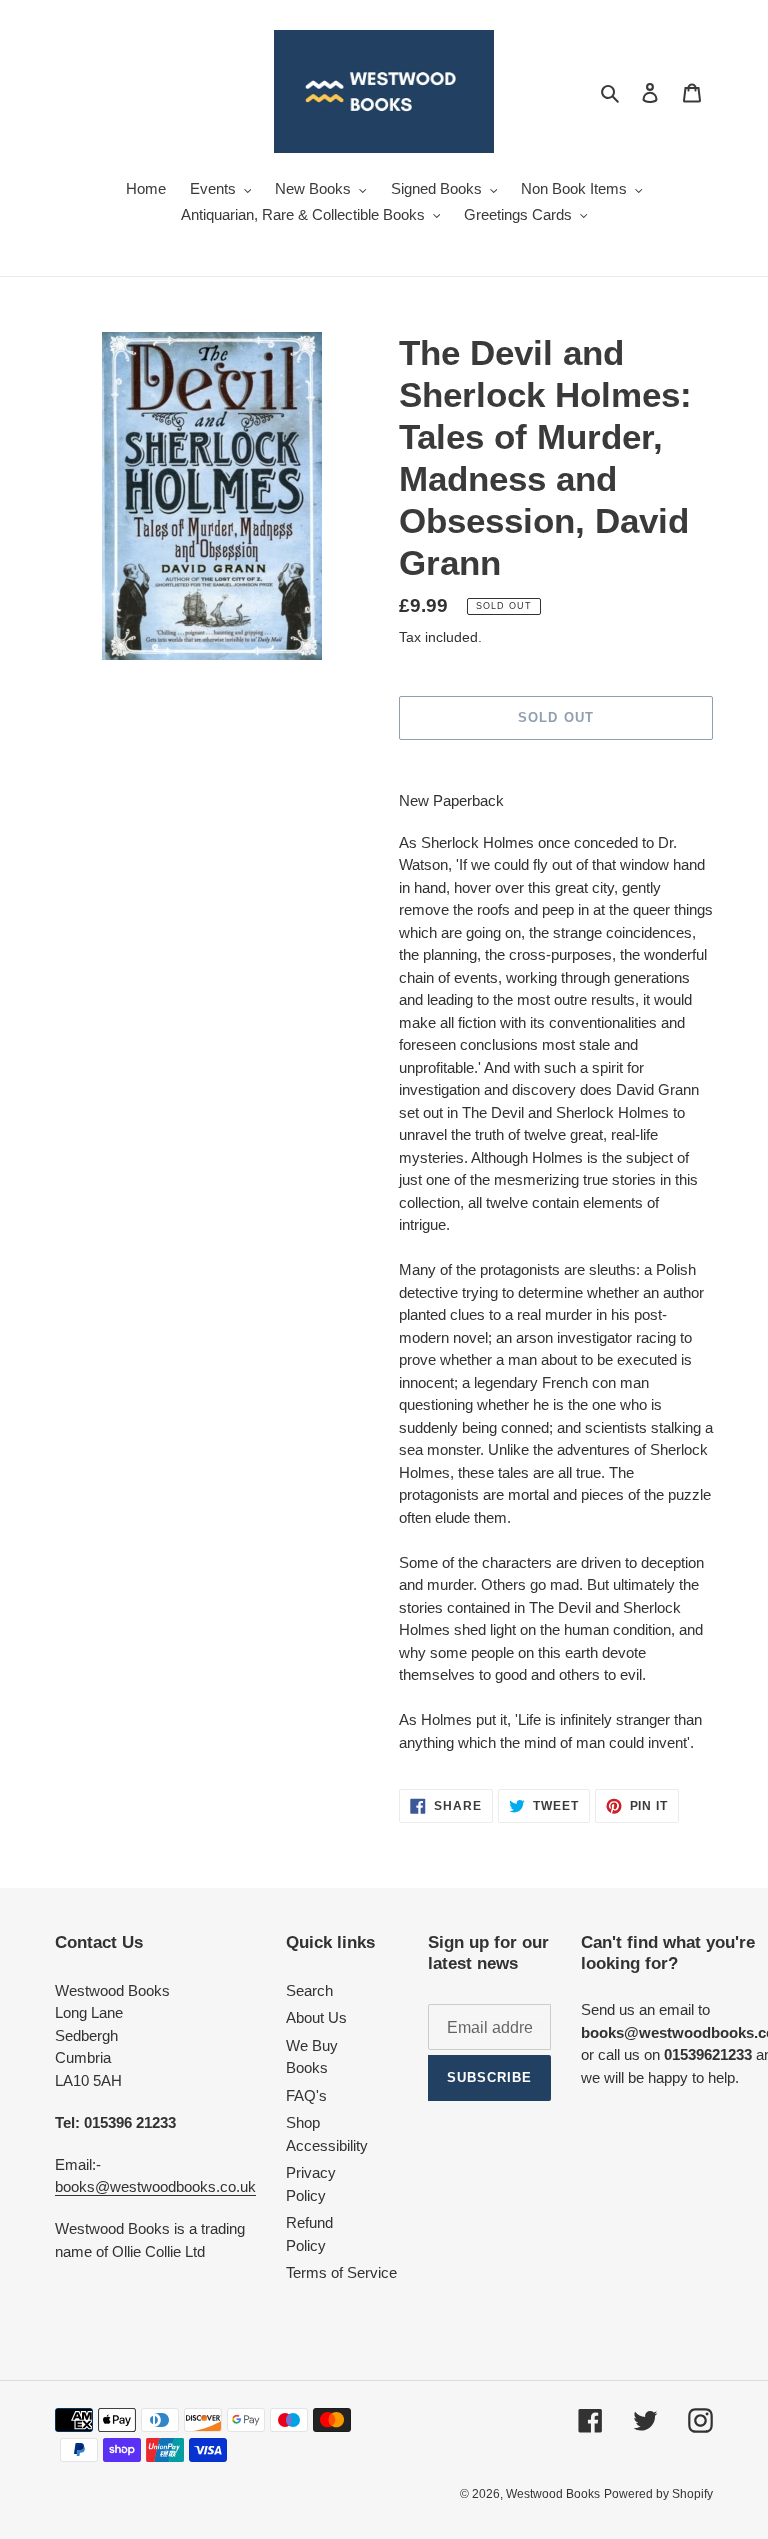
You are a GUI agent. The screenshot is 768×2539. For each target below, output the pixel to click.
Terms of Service (341, 2272)
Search (309, 1990)
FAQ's (306, 2095)
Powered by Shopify (658, 2494)
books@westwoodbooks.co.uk (155, 2186)
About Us (316, 2017)
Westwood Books (553, 2494)
